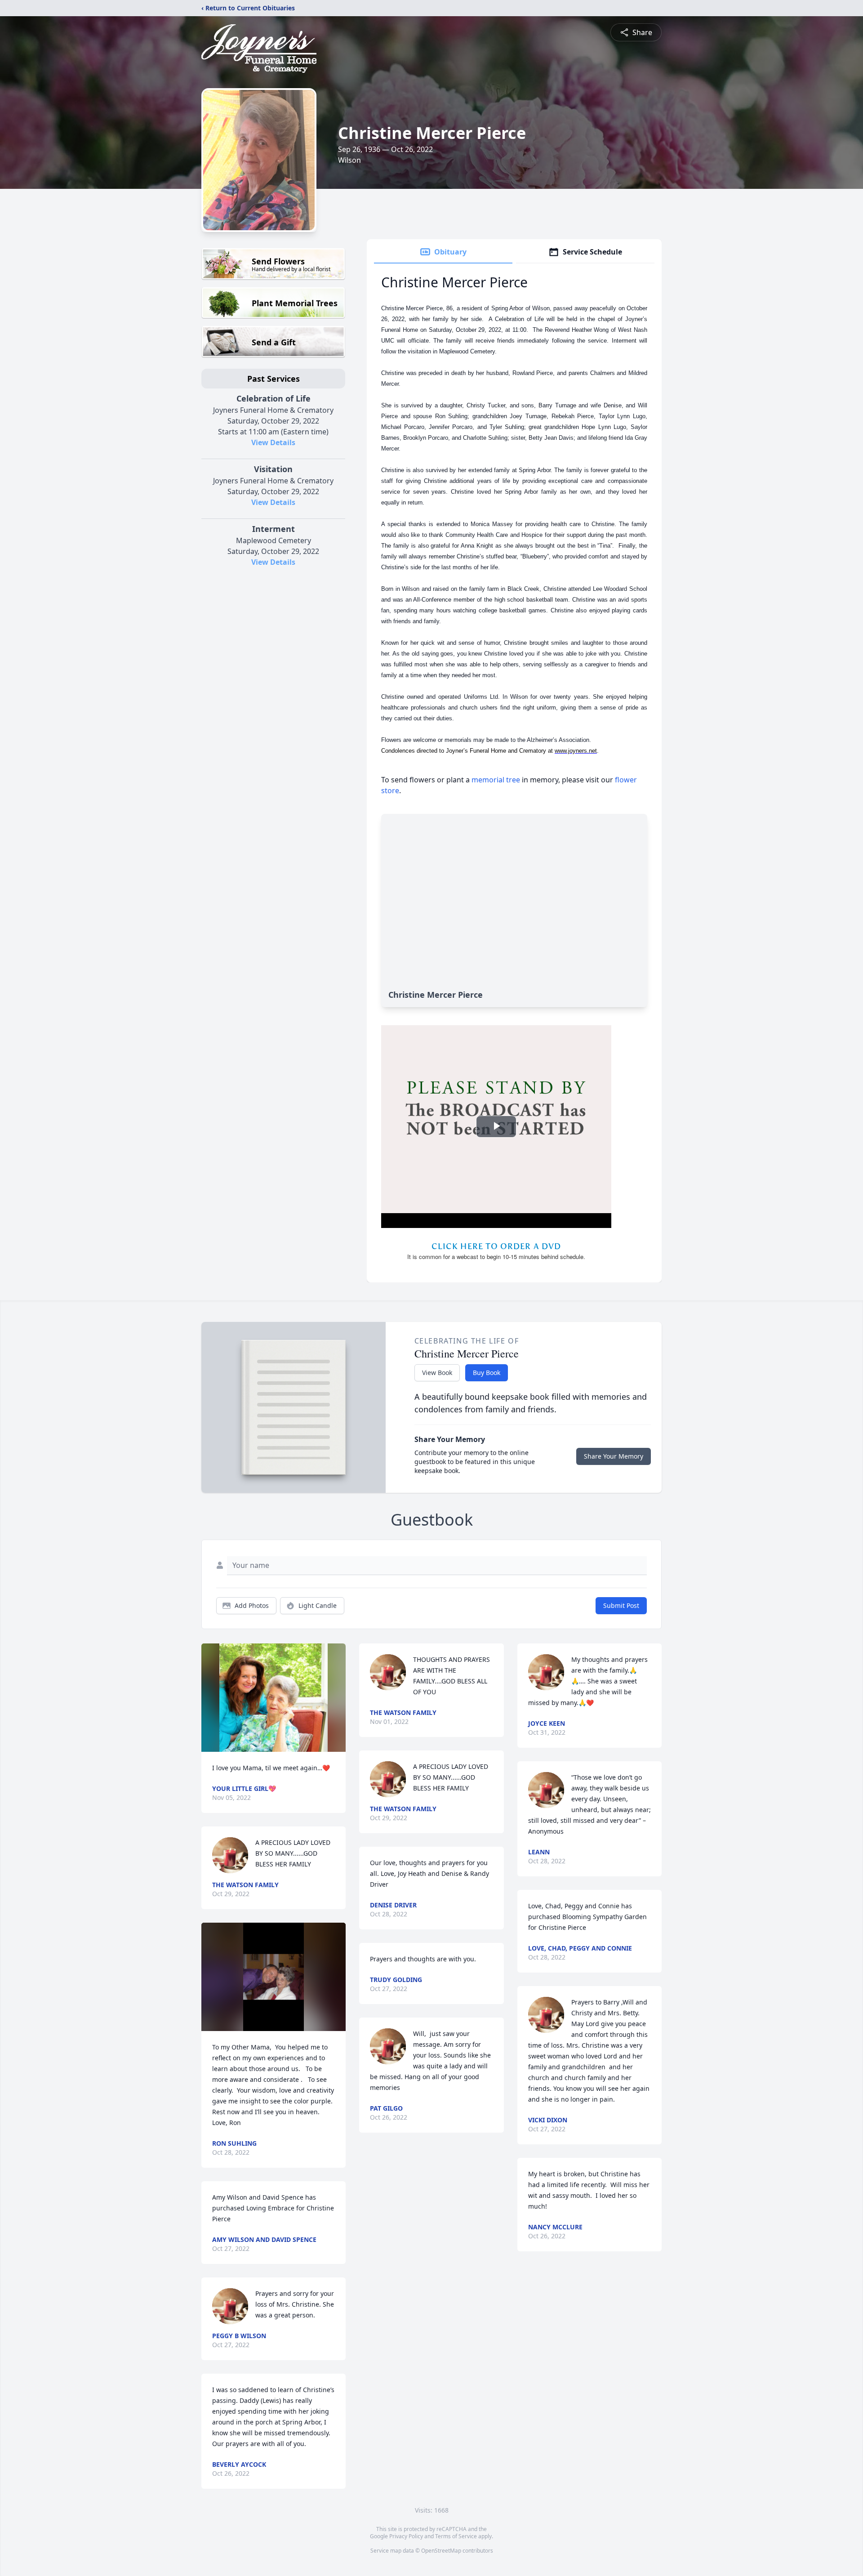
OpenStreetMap (441, 2551)
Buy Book (487, 1373)
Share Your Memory (614, 1456)
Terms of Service (456, 2536)
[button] (274, 1698)
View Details (273, 442)
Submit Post (621, 1605)
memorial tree (496, 780)
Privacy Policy (406, 2536)
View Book (437, 1373)
